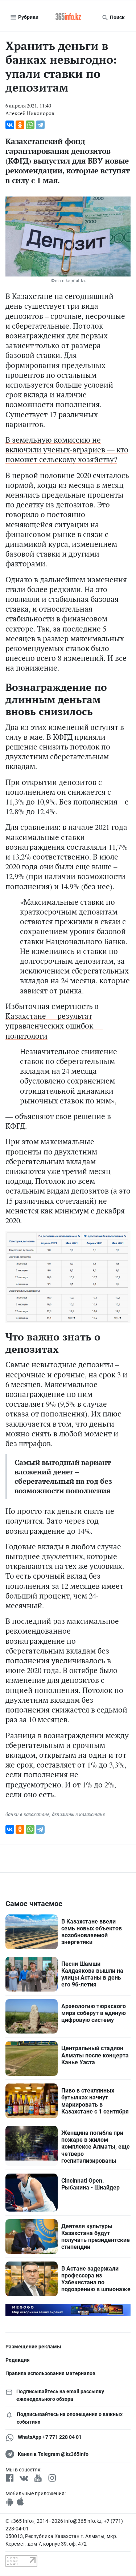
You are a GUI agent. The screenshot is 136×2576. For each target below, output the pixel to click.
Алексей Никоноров (30, 113)
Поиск (117, 17)
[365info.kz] (68, 17)
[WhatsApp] (30, 125)
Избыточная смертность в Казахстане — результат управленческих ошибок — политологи (54, 1021)
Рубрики (28, 17)
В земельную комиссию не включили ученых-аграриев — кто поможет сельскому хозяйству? (67, 449)
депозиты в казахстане (78, 1814)
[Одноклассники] (20, 125)
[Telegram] (40, 125)
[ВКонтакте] (10, 125)
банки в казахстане (27, 1814)
